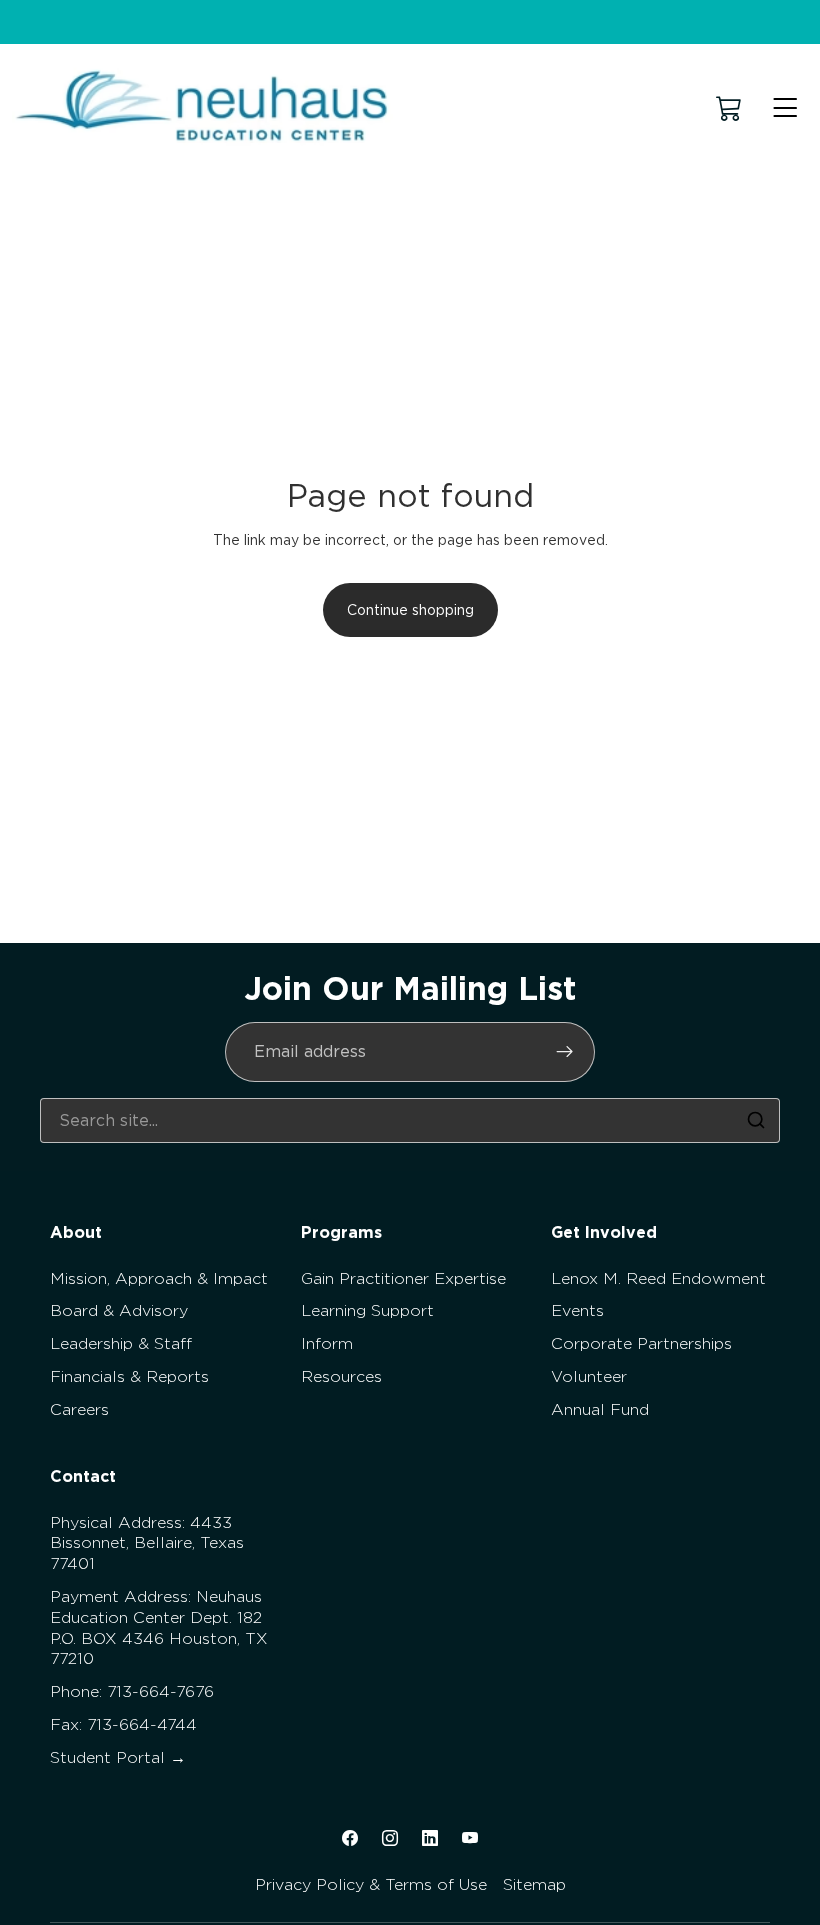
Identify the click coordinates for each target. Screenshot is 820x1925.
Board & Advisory (119, 1310)
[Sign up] (565, 1052)
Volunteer (589, 1376)
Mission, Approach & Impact (159, 1278)
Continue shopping (410, 610)
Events (577, 1310)
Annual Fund (600, 1409)
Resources (341, 1376)
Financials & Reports (129, 1376)
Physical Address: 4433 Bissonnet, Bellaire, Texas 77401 (147, 1543)
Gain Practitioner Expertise (403, 1278)
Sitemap (534, 1884)
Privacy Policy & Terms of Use (371, 1884)
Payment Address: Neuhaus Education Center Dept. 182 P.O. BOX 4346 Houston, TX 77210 (159, 1627)
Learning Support (367, 1310)
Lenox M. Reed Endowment (658, 1278)
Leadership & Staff (121, 1343)
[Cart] (729, 108)
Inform (327, 1343)
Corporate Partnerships (641, 1343)
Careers (79, 1409)
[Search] (756, 1120)
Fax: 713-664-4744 (123, 1724)
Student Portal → (118, 1757)
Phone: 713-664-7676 (132, 1691)
